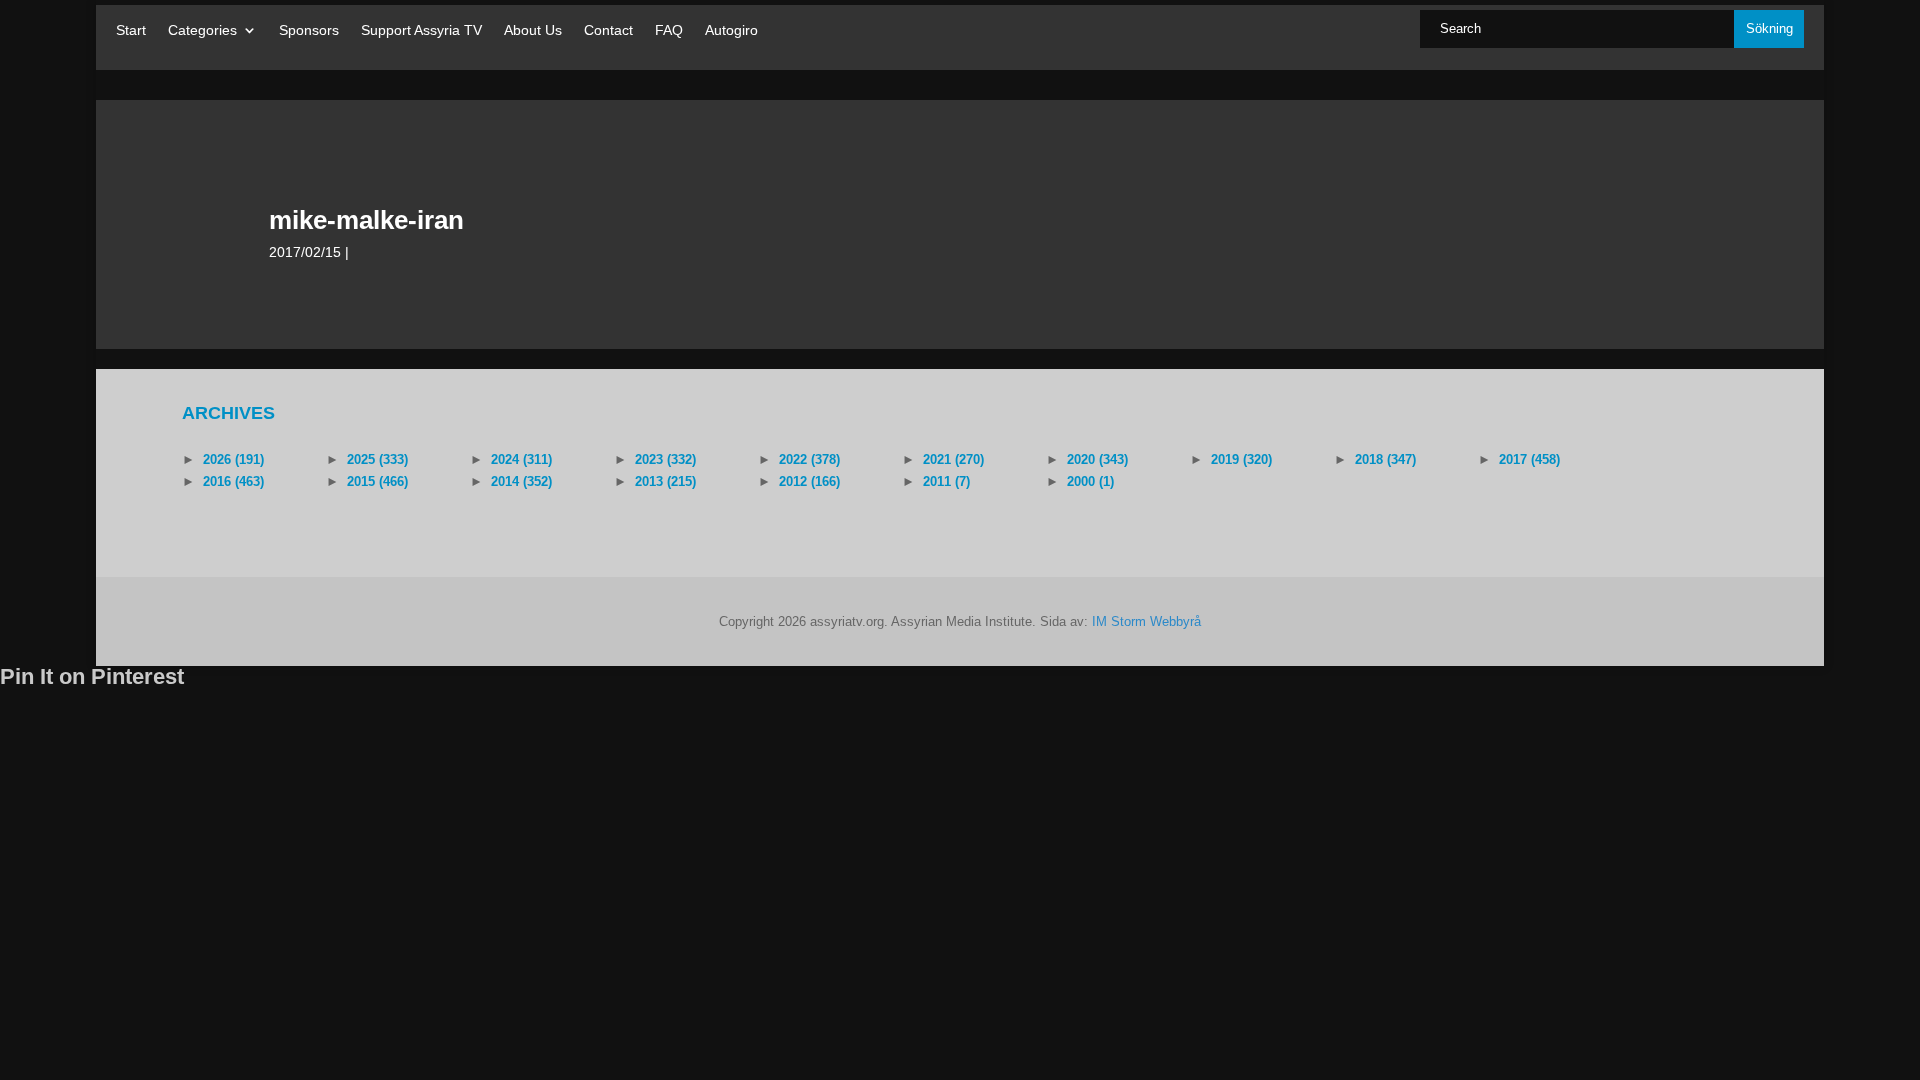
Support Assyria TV (421, 30)
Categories (202, 30)
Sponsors (309, 30)
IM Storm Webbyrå (1146, 621)
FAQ (669, 30)
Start (131, 30)
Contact (608, 30)
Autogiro (731, 30)
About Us (533, 30)
